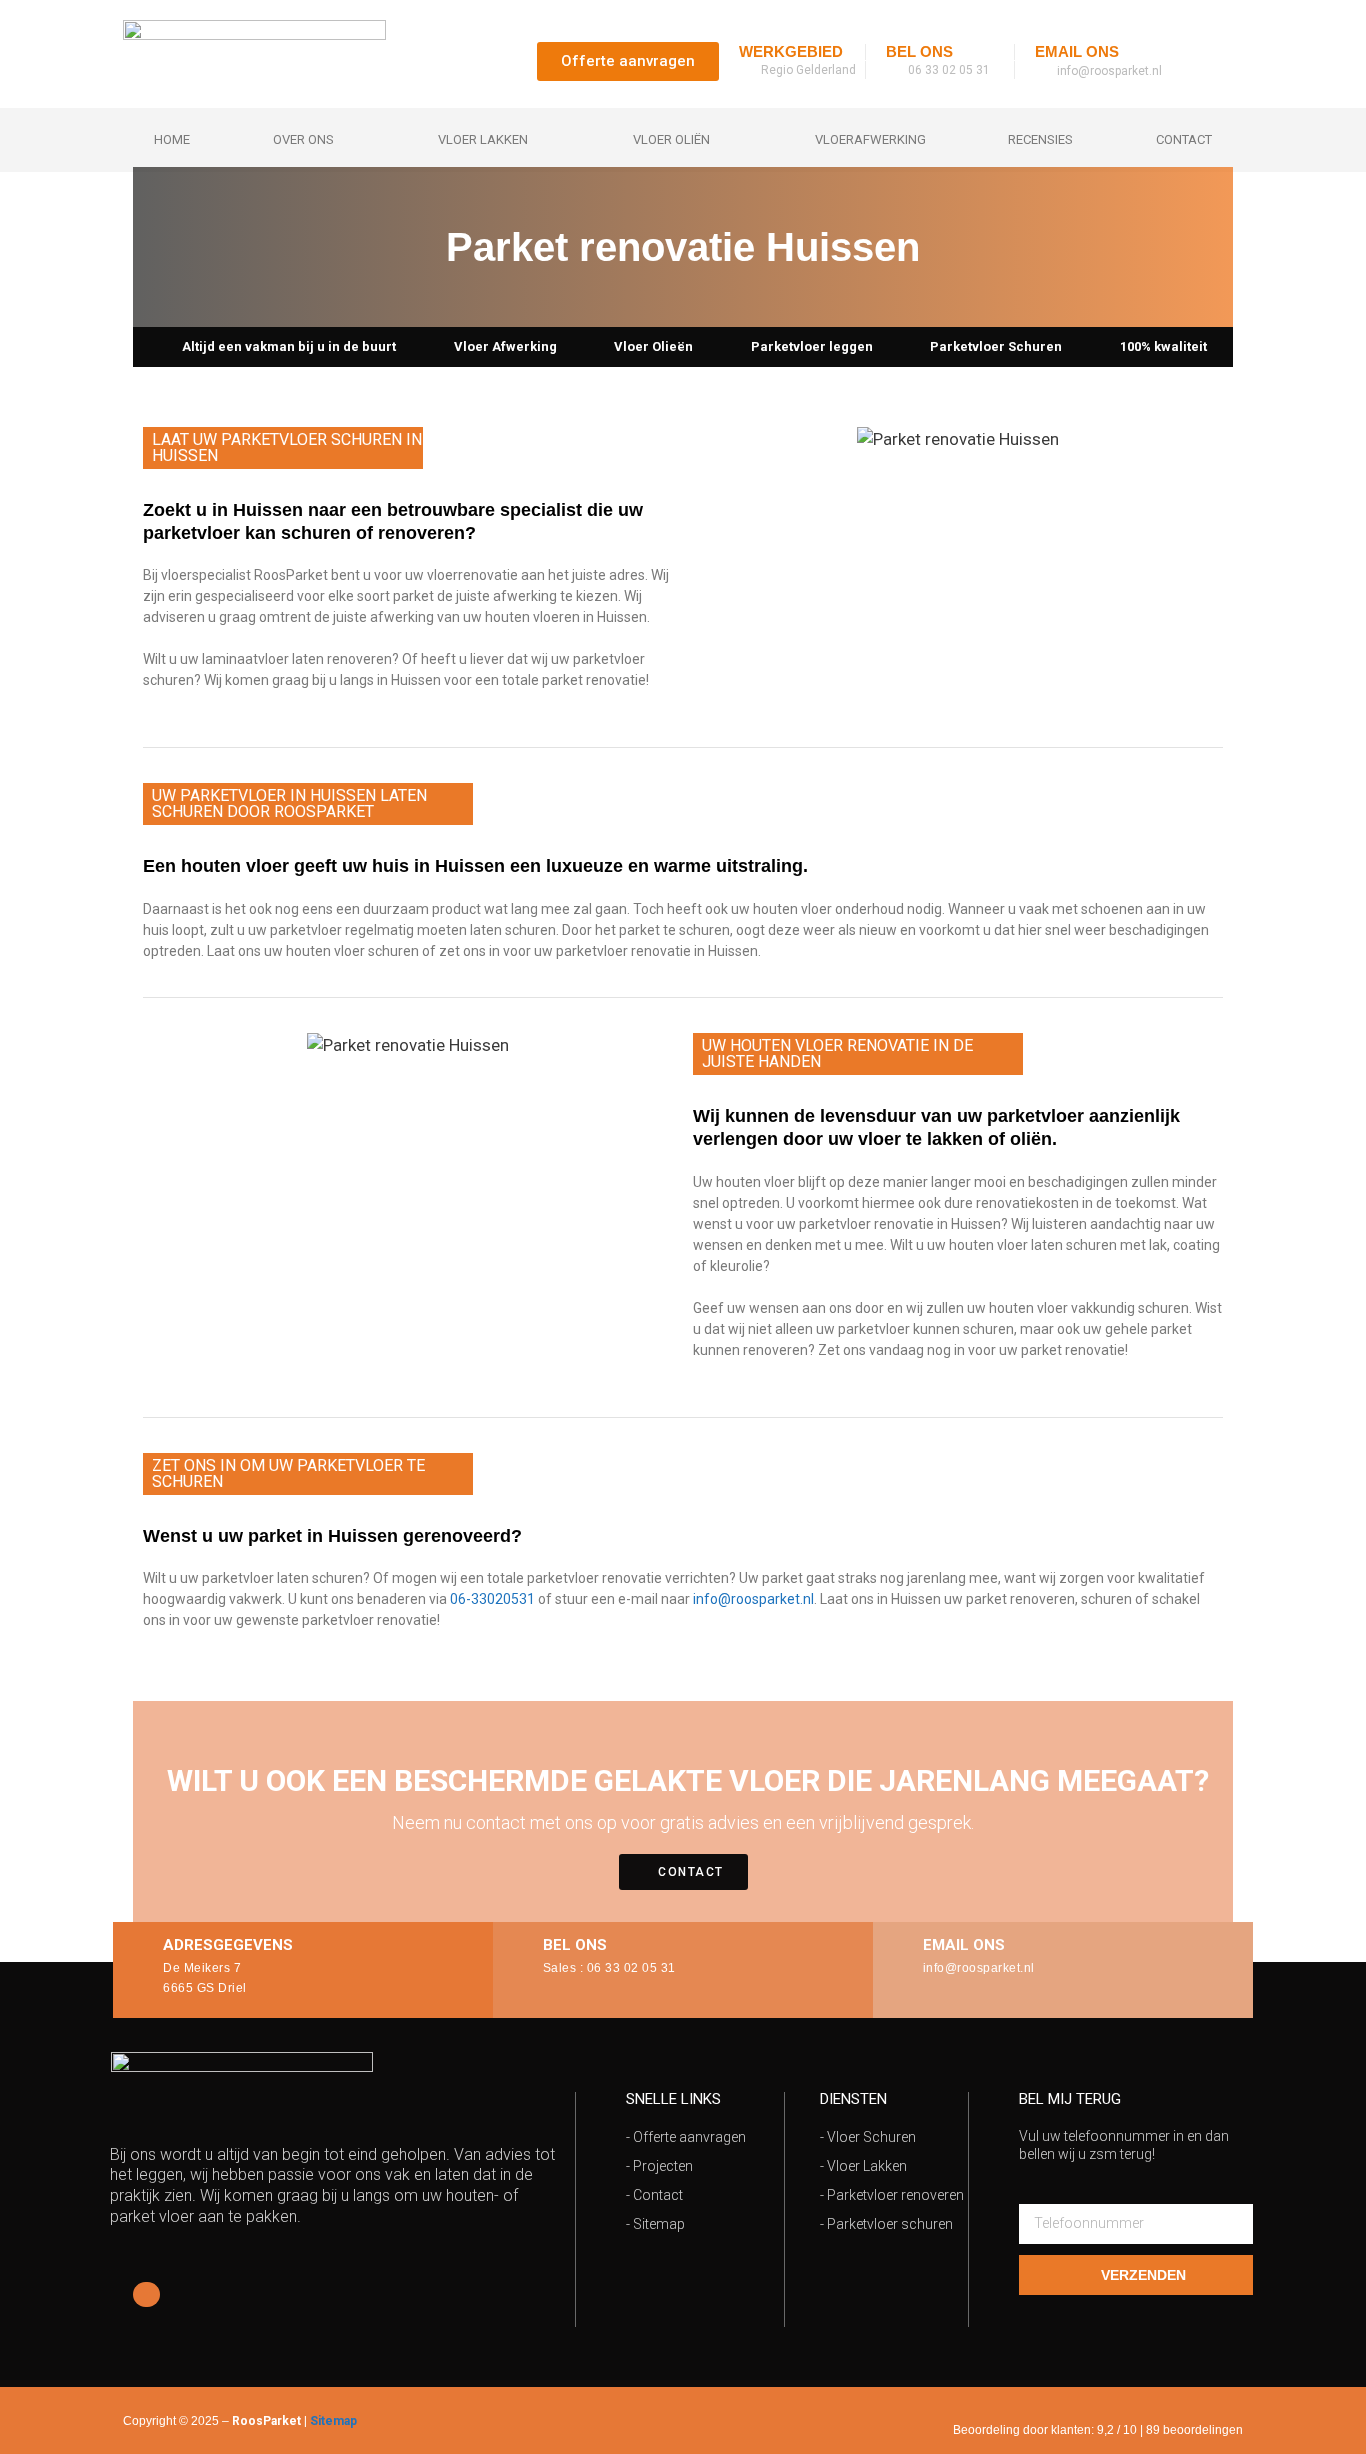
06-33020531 (492, 1599)
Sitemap (333, 2421)
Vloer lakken (483, 139)
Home (172, 139)
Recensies (1040, 139)
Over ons (303, 139)
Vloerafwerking (870, 139)
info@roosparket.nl (753, 1599)
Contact (1184, 139)
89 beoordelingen (1194, 2430)
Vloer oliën (671, 139)
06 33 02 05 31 (631, 1968)
